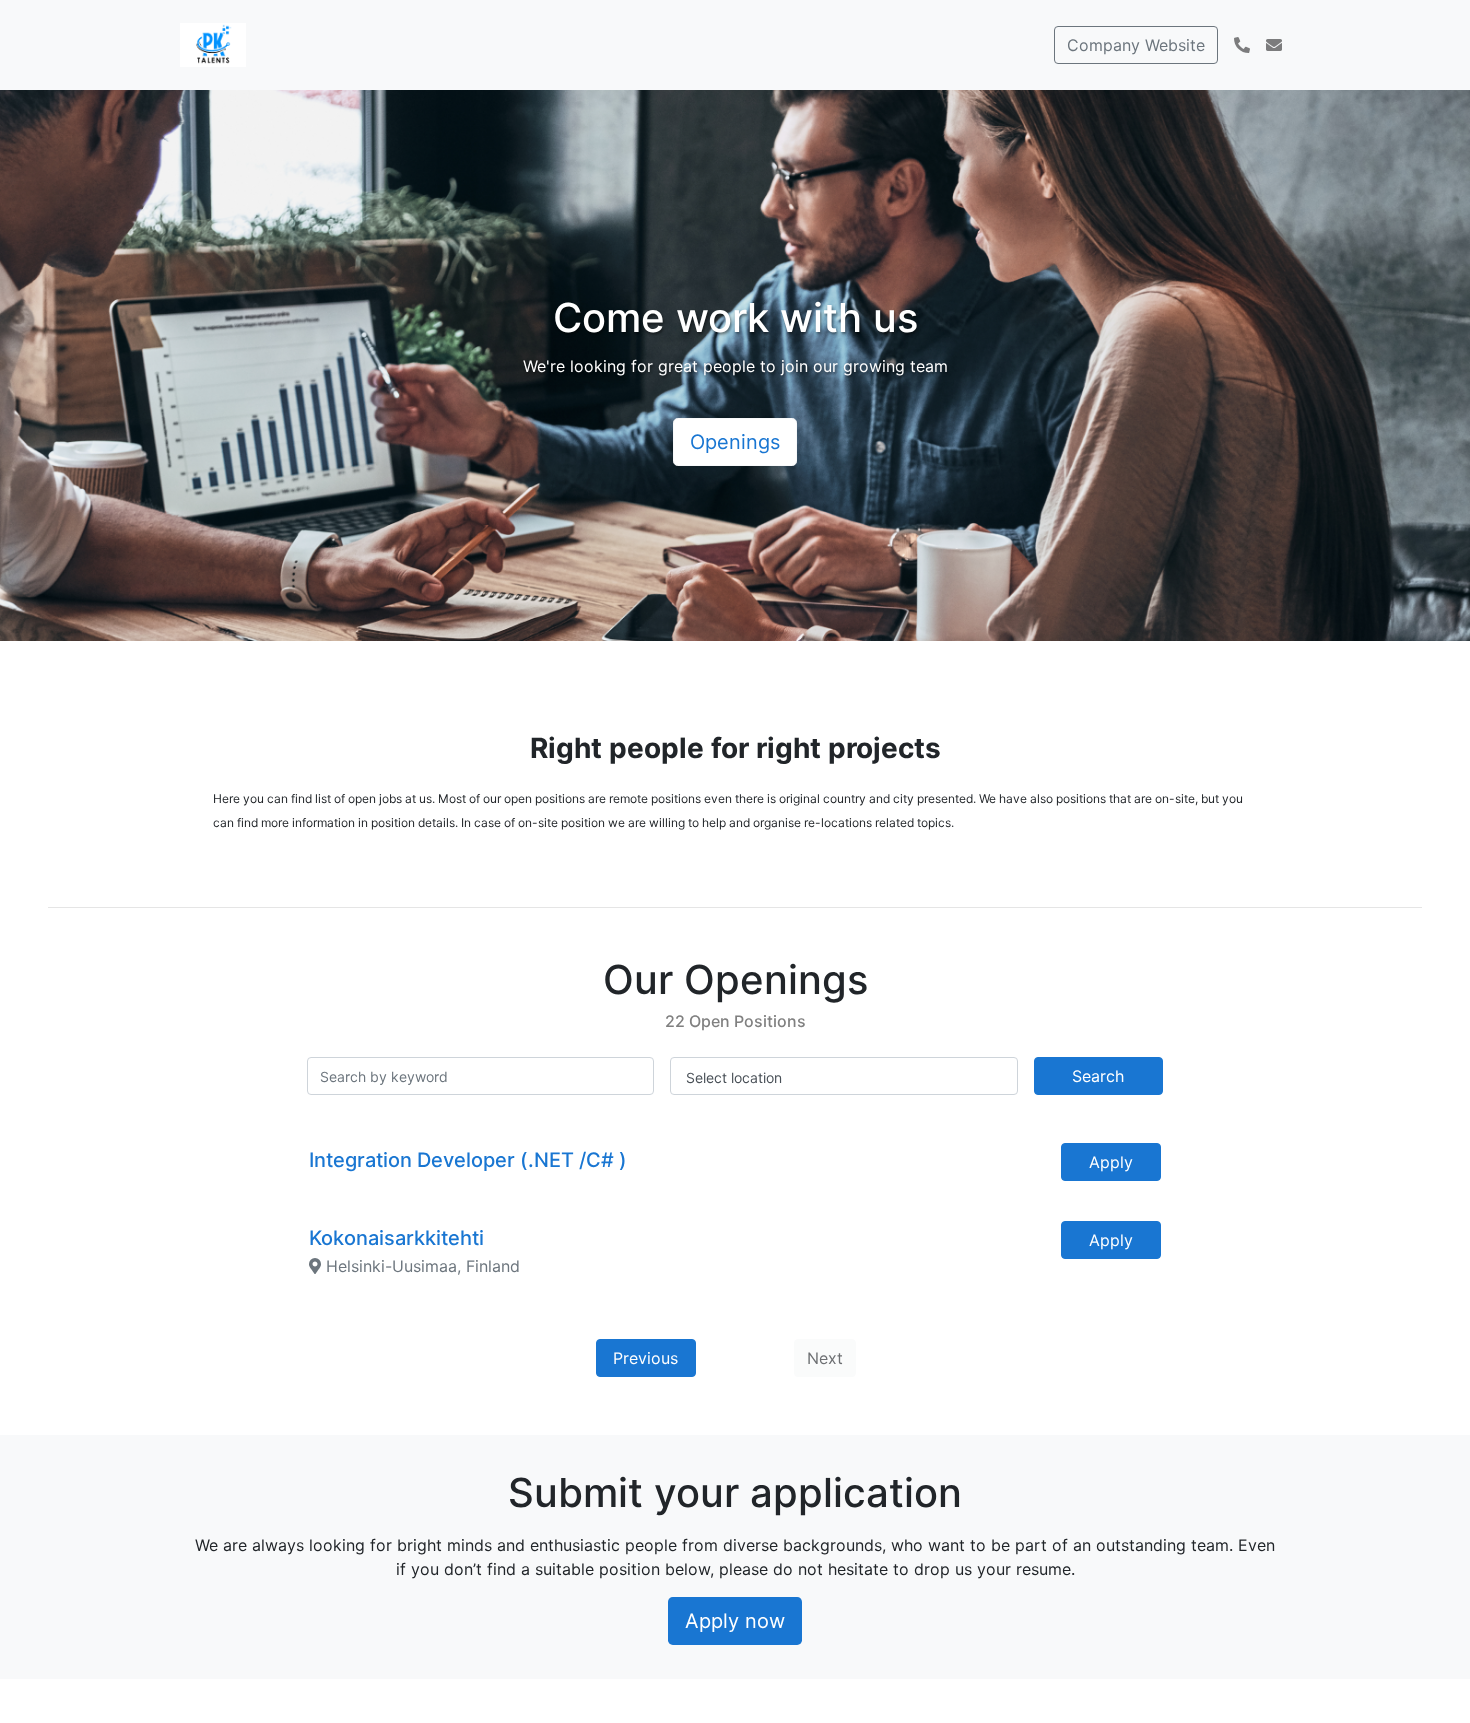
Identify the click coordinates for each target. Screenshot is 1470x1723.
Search (1098, 1076)
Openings (735, 442)
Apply (1111, 1162)
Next (825, 1358)
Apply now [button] (735, 1621)
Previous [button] (645, 1358)
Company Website (1136, 45)
